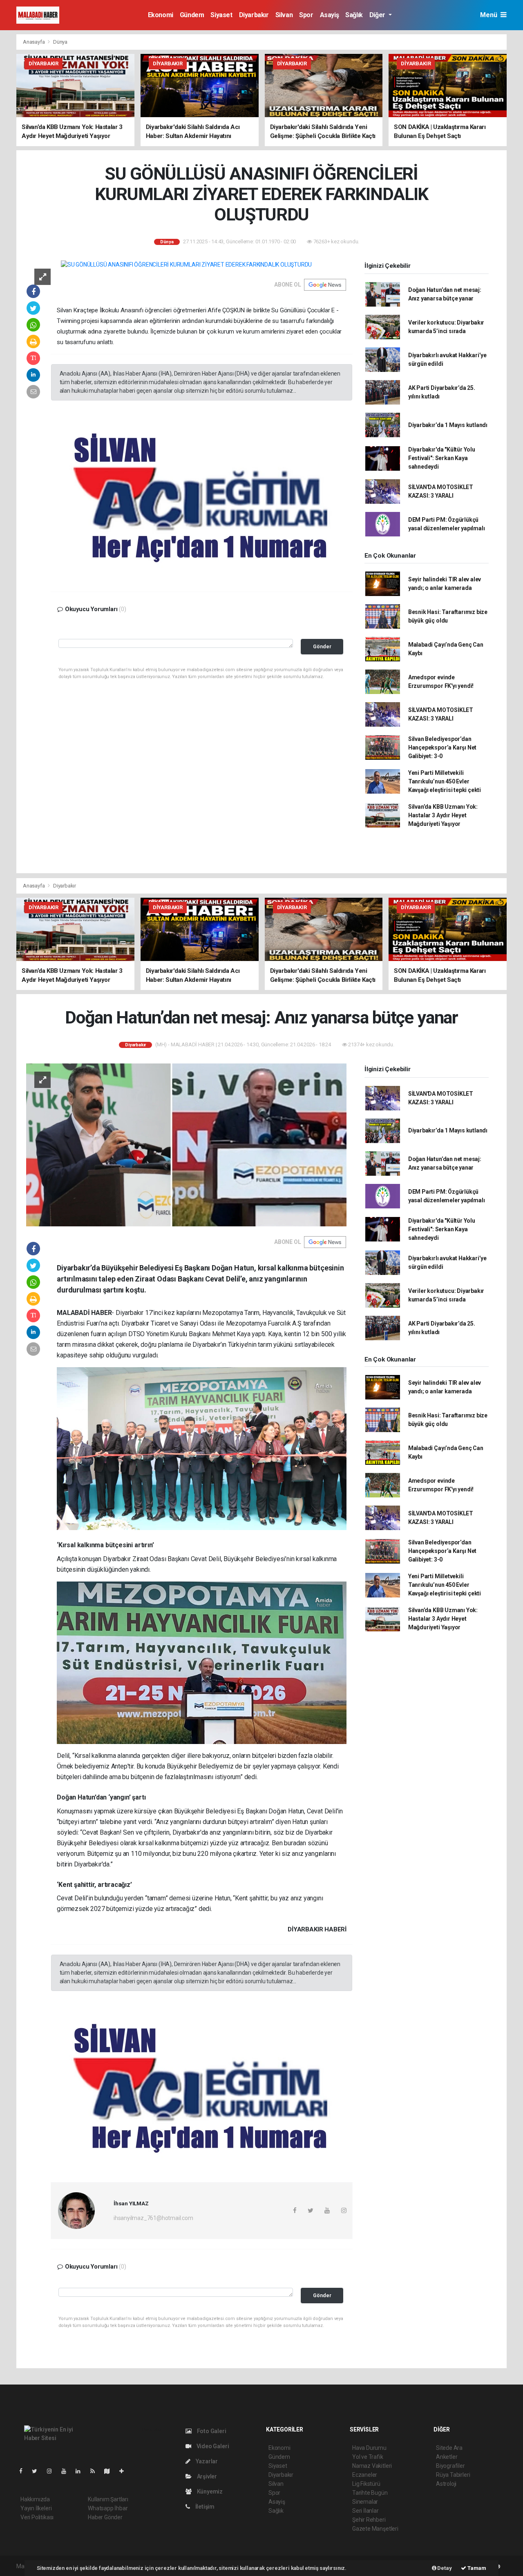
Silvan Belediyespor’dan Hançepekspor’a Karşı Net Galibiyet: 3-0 (442, 747)
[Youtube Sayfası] (67, 2471)
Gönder (322, 646)
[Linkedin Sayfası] (81, 2471)
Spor (306, 15)
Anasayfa (34, 42)
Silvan (284, 15)
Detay (444, 2568)
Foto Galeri (211, 2431)
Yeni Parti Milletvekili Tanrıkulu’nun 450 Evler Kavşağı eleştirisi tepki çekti (445, 781)
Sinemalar (365, 2502)
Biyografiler (450, 2466)
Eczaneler (365, 2475)
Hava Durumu (369, 2448)
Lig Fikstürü (366, 2484)
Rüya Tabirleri (453, 2475)
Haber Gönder (105, 2517)
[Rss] (96, 2471)
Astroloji (446, 2484)
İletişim (204, 2507)
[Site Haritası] (110, 2471)
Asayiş (330, 15)
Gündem (192, 15)
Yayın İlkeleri (36, 2508)
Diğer (378, 15)
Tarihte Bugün (370, 2493)
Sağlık (354, 15)
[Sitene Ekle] (125, 2471)
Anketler (447, 2457)
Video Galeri (212, 2446)
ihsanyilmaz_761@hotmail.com (153, 2218)
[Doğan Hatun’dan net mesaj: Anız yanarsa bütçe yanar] (186, 1144)
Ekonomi (161, 15)
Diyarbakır (254, 15)
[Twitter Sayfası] (38, 2471)
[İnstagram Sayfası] (53, 2471)
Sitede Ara (449, 2448)
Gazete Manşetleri (375, 2529)
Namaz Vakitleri (372, 2466)
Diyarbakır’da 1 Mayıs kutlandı (448, 425)
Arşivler (206, 2476)
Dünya (60, 42)
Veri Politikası (37, 2517)
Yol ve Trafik (368, 2457)
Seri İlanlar (365, 2511)
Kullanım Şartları (108, 2499)
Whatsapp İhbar (108, 2508)
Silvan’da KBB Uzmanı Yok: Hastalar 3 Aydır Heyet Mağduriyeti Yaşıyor (443, 815)
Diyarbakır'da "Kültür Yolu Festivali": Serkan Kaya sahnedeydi (442, 458)
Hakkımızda (35, 2499)
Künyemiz (209, 2491)
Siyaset (221, 15)
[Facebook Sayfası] (24, 2471)
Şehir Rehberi (369, 2520)
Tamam (476, 2568)
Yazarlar (206, 2461)
